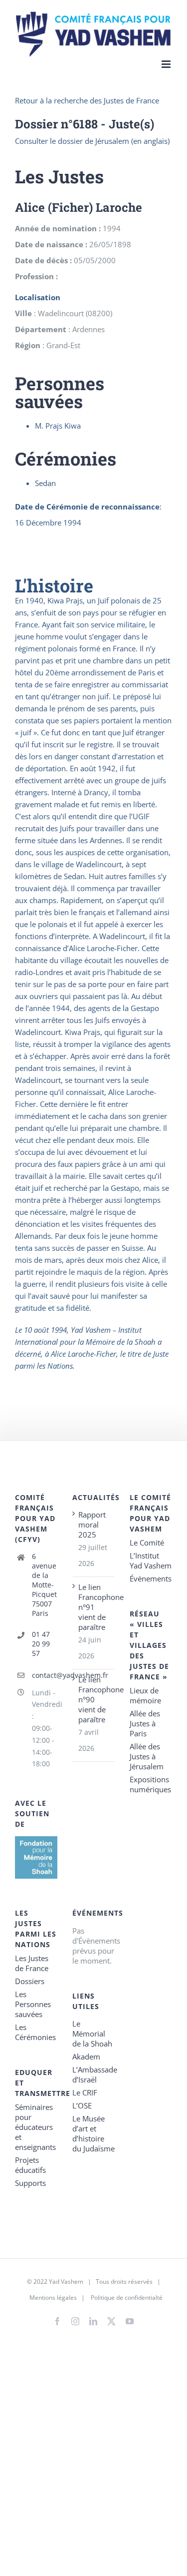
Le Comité (147, 1543)
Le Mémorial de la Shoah (92, 2034)
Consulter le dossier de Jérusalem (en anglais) (92, 141)
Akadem (86, 2057)
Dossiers (30, 1981)
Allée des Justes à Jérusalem (147, 1756)
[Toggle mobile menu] (167, 64)
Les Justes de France (32, 1963)
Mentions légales (53, 2298)
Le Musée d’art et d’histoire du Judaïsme (93, 2133)
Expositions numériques (150, 1784)
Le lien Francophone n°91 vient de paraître (94, 1607)
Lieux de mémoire (145, 1695)
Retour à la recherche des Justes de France (87, 100)
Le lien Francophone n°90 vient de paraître (94, 1699)
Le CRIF (85, 2092)
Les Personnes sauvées (33, 2004)
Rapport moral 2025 (92, 1525)
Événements (151, 1578)
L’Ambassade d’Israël (93, 2074)
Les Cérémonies (35, 2032)
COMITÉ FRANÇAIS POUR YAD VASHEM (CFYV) (35, 1518)
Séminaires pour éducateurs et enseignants (35, 2127)
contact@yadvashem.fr (45, 1675)
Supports (30, 2183)
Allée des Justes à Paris (145, 1723)
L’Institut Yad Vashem (151, 1560)
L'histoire (54, 585)
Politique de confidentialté (127, 2298)
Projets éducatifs (30, 2165)
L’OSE (82, 2105)
